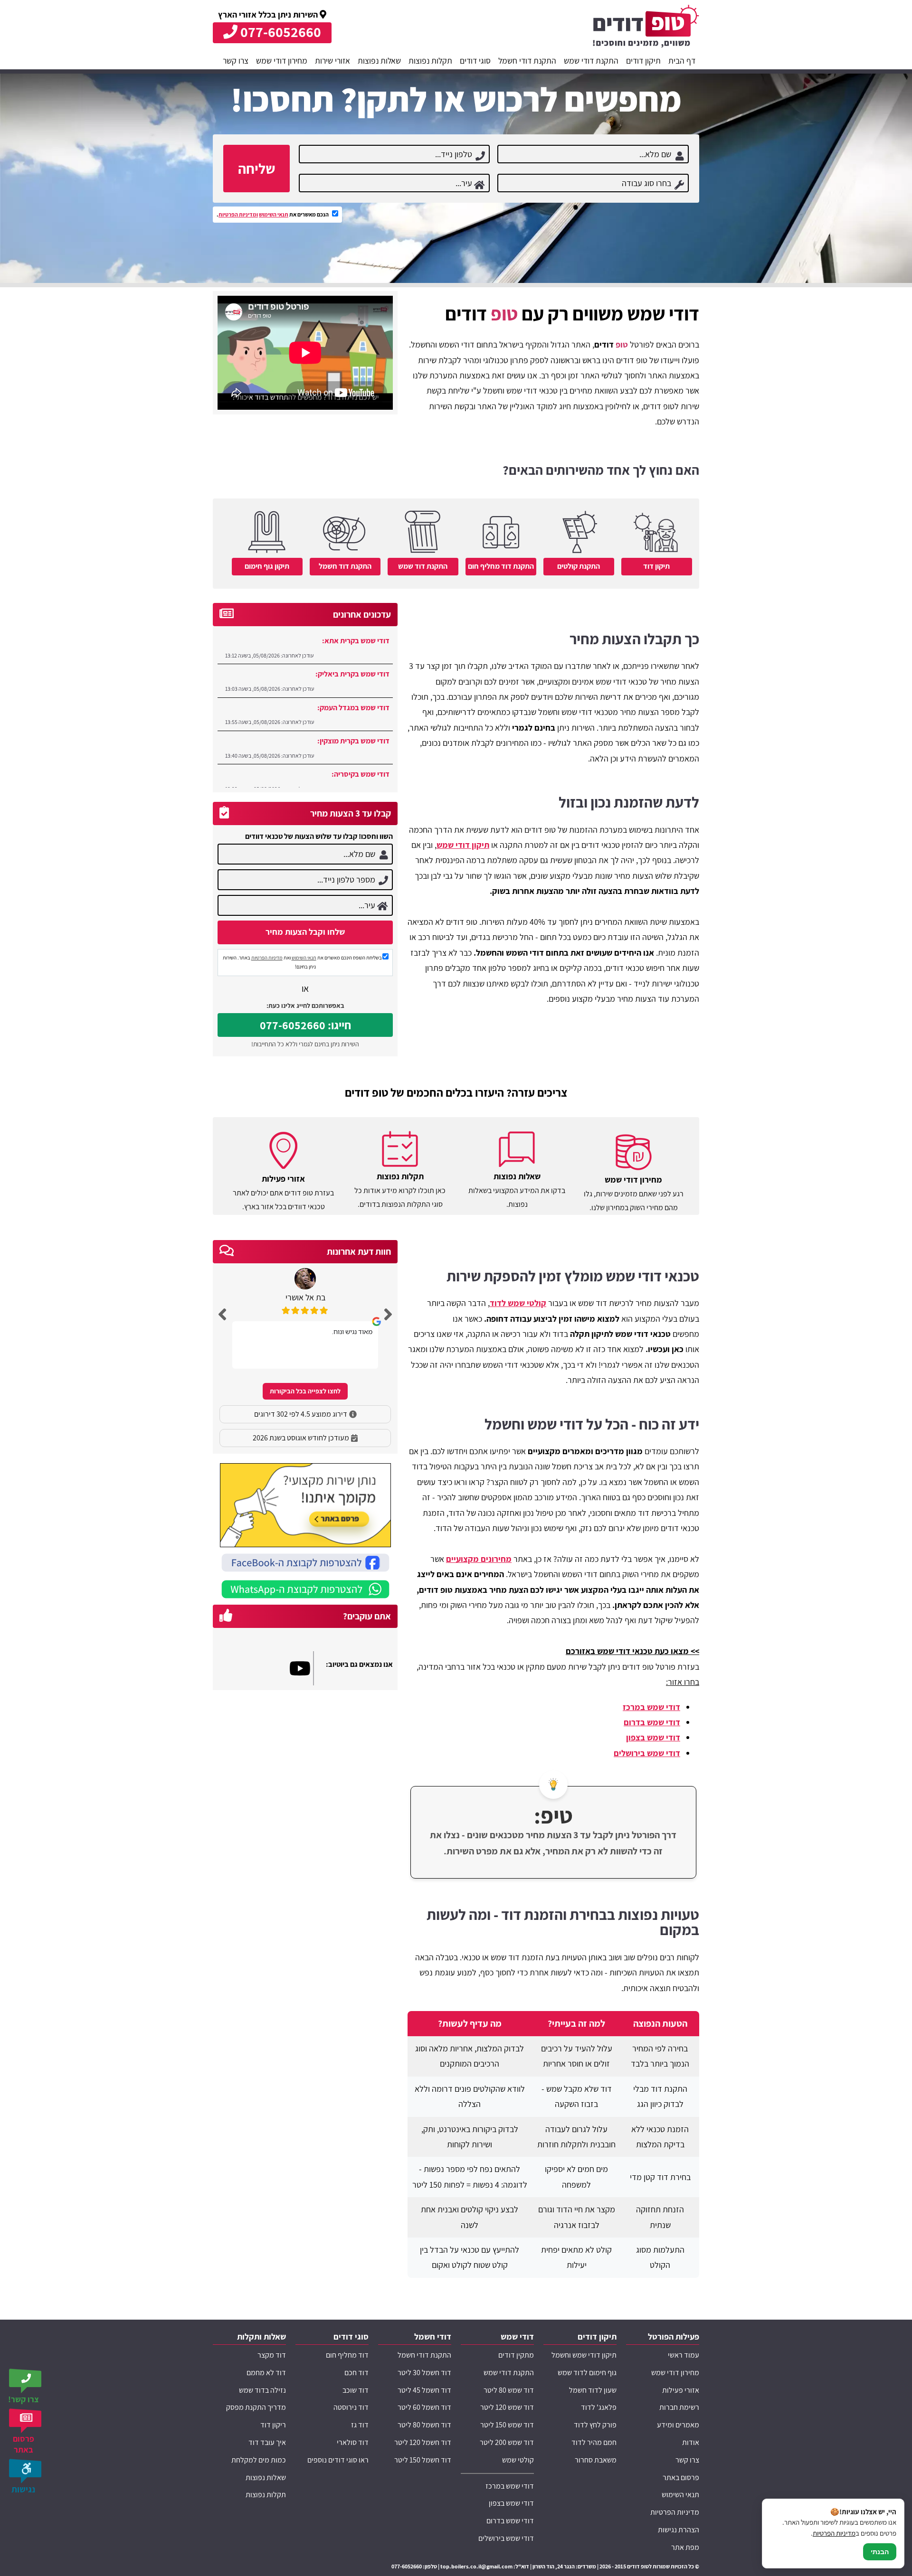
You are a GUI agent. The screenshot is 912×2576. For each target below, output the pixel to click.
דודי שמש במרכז (651, 1707)
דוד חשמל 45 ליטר (424, 2390)
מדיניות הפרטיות (267, 958)
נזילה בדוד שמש (262, 2390)
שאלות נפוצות (379, 61)
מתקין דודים (516, 2355)
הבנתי (880, 2552)
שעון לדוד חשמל (593, 2390)
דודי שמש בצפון (653, 1737)
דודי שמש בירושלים (647, 1753)
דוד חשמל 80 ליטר (424, 2425)
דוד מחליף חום (347, 2355)
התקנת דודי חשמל (527, 61)
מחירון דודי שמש (282, 61)
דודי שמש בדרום (652, 1722)
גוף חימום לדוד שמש (587, 2373)
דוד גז (360, 2425)
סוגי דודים (475, 61)
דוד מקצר (272, 2355)
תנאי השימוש (274, 214)
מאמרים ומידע (678, 2425)
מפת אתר (685, 2547)
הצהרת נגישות (679, 2530)
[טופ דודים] (646, 28)
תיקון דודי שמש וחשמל (584, 2355)
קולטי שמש (518, 2460)
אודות (691, 2442)
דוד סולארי (353, 2442)
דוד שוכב (356, 2390)
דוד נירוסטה (351, 2407)
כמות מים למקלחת (259, 2460)
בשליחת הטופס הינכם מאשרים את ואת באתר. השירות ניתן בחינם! (302, 962)
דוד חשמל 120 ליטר (423, 2442)
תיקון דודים (643, 61)
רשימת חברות (679, 2407)
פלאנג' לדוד (599, 2407)
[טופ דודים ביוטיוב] (302, 1668)
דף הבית (682, 61)
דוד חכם (356, 2373)
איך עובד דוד (267, 2442)
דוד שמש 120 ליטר (507, 2407)
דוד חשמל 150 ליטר (423, 2460)
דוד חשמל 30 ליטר (424, 2373)
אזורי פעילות (681, 2390)
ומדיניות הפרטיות (238, 214)
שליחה (256, 169)
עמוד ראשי (684, 2355)
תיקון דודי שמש (463, 845)
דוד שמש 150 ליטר (507, 2425)
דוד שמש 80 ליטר (509, 2390)
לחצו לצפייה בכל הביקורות (305, 1391)
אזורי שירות (332, 61)
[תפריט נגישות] (26, 2471)
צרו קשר (236, 61)
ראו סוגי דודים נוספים (338, 2460)
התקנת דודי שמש (591, 61)
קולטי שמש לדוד (518, 1303)
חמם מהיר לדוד (594, 2442)
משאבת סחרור (596, 2460)
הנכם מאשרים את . (273, 214)
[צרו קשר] (26, 2381)
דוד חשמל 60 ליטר (424, 2407)
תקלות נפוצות (430, 61)
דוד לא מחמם (266, 2373)
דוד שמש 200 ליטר (507, 2442)
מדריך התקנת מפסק (256, 2407)
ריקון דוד (273, 2425)
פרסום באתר (681, 2477)
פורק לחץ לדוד (595, 2425)
